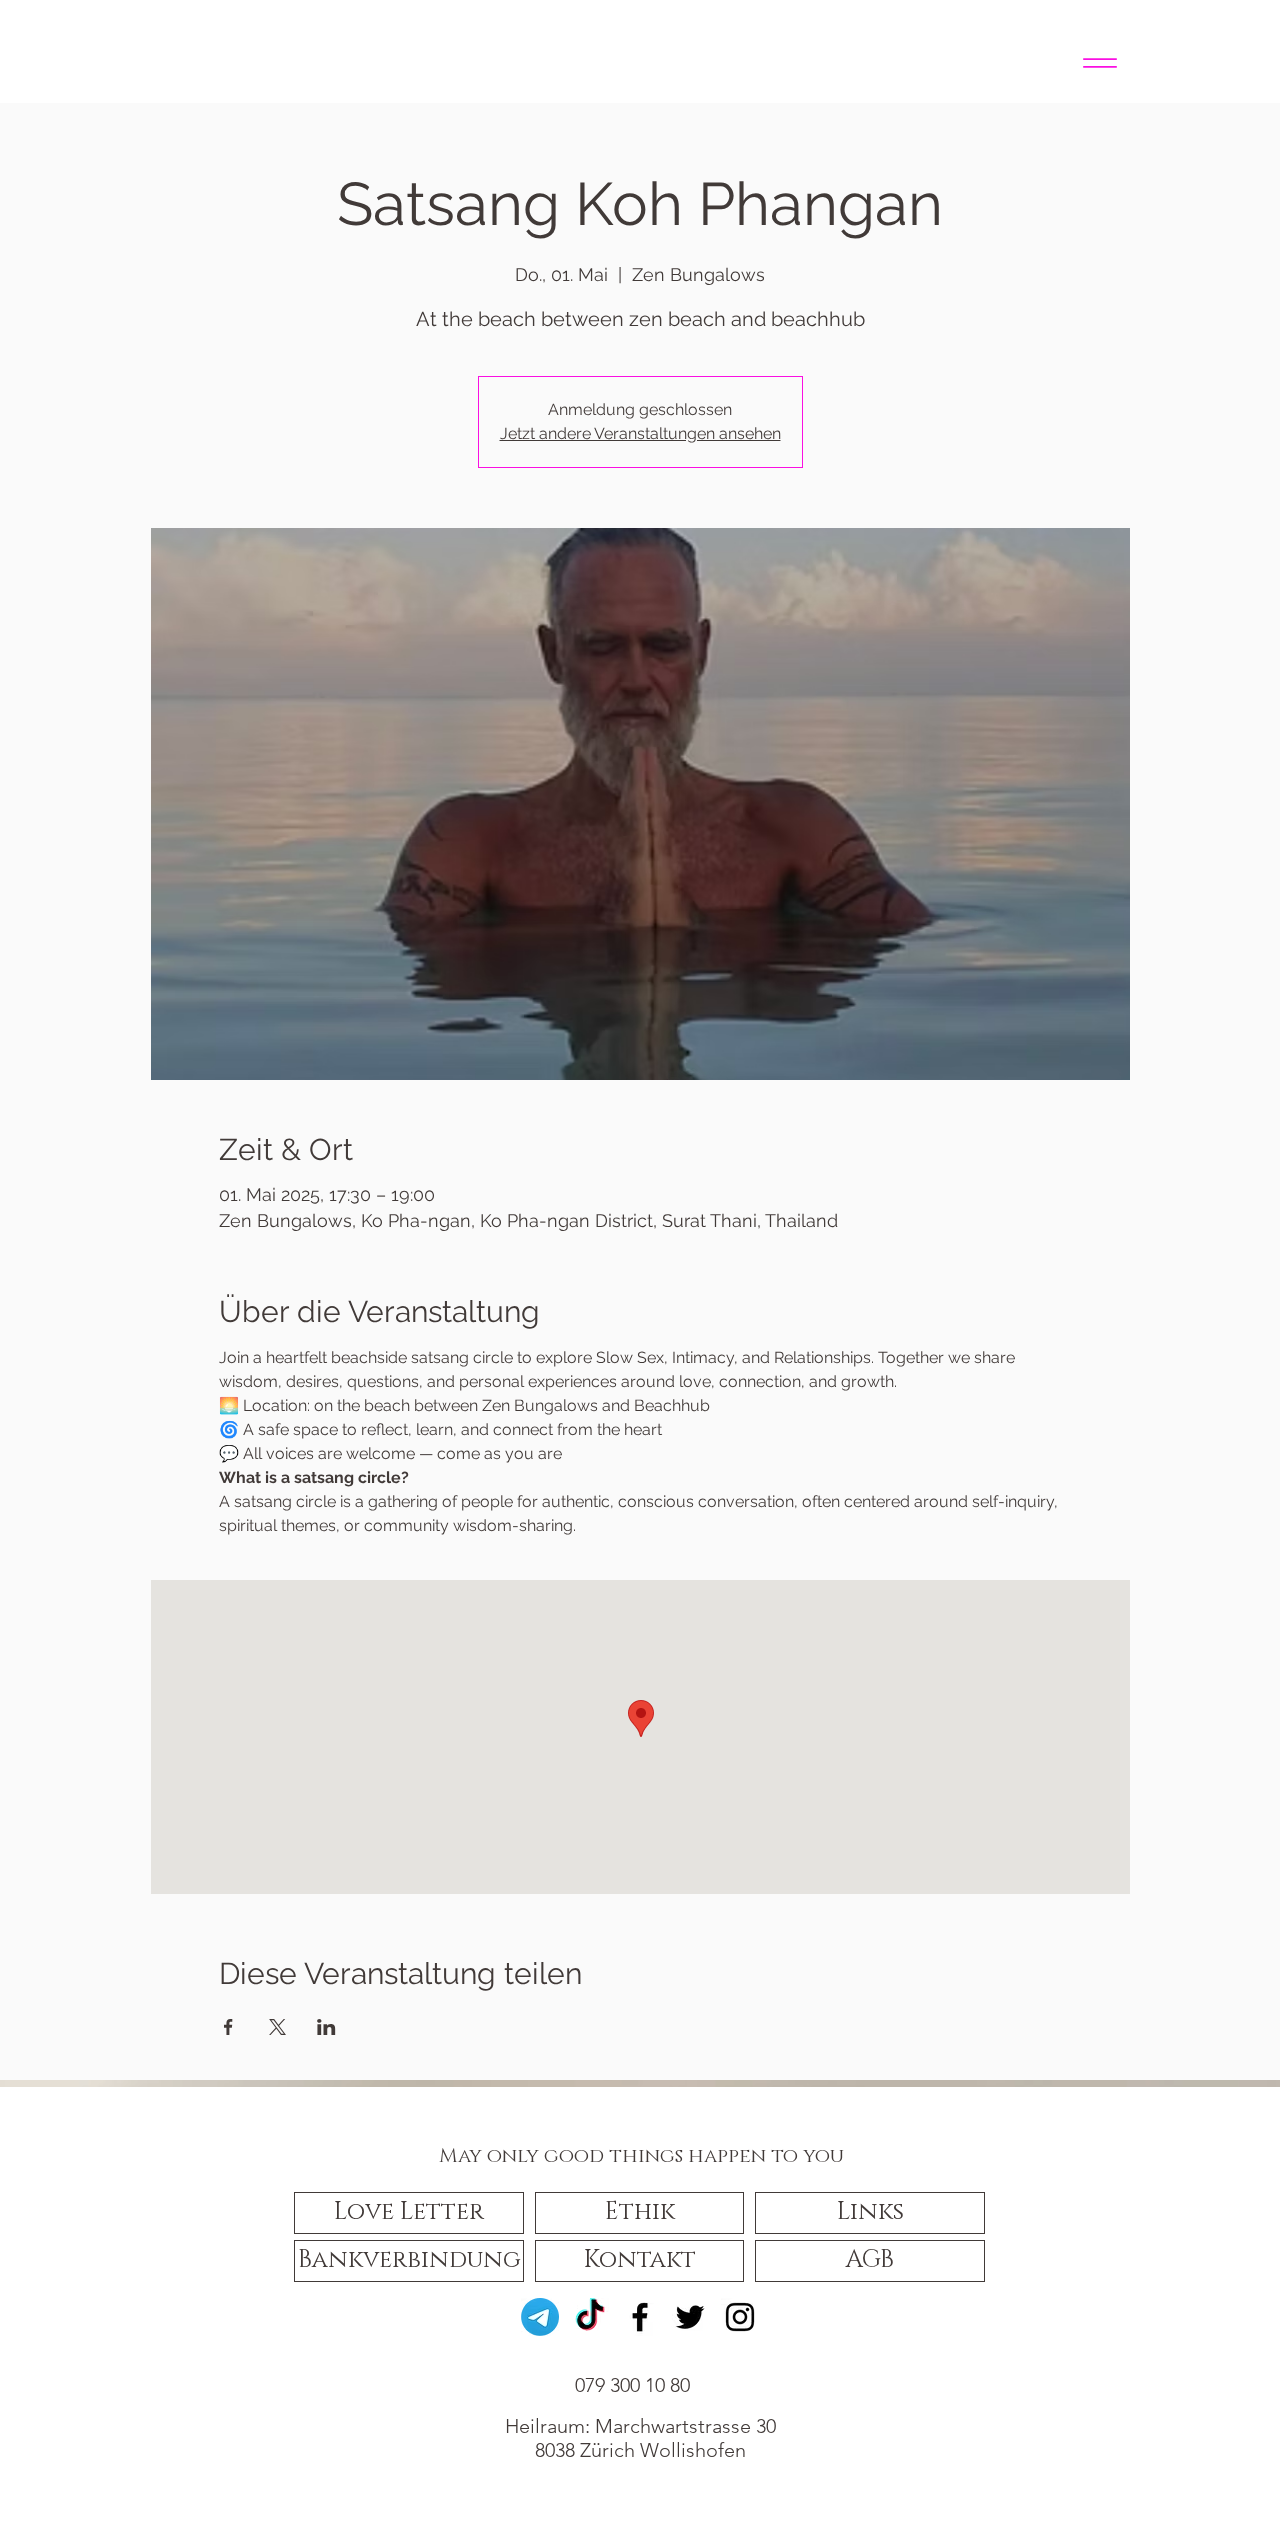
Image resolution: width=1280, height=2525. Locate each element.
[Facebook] (640, 2317)
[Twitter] (690, 2317)
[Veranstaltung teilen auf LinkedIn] (326, 2027)
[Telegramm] (540, 2317)
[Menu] (1099, 62)
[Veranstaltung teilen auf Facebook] (228, 2027)
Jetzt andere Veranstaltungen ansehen (640, 433)
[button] (409, 2213)
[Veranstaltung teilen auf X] (277, 2027)
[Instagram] (740, 2317)
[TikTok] (590, 2317)
